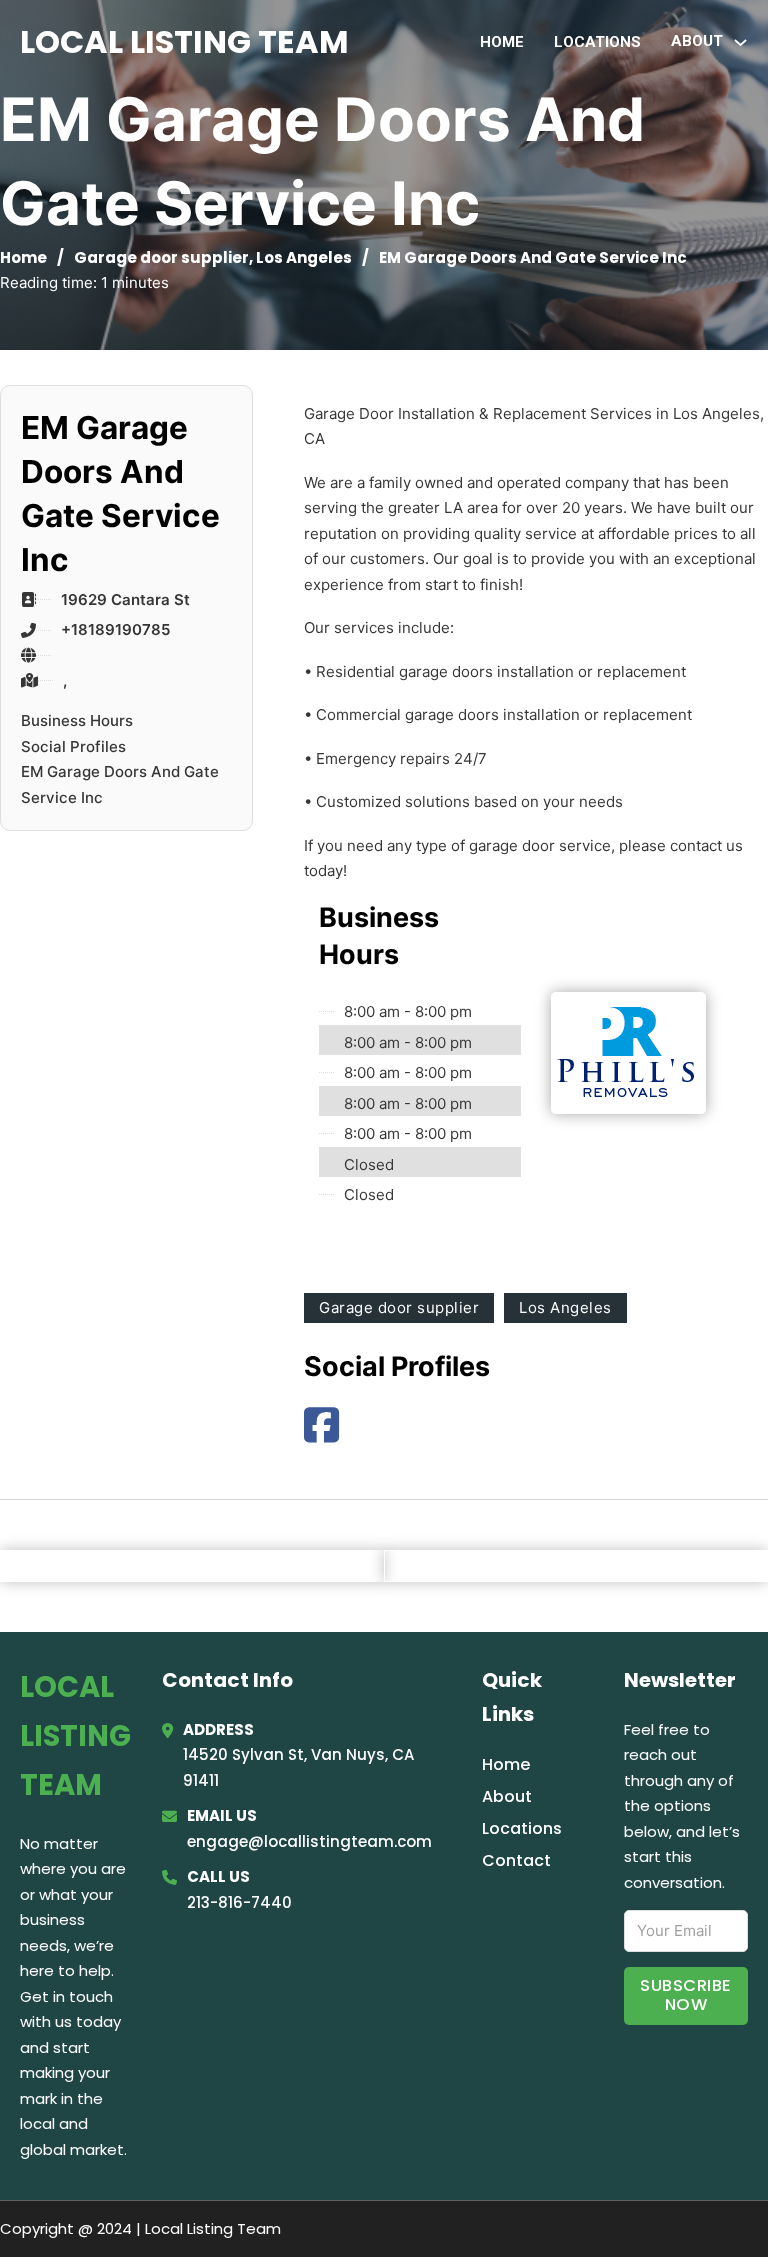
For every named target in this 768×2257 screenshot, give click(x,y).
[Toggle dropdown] (740, 42)
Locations (597, 42)
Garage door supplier (161, 257)
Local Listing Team (184, 41)
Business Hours (77, 720)
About (507, 1796)
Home (502, 42)
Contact (516, 1860)
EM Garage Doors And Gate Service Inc (120, 784)
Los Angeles (304, 257)
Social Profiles (73, 746)
